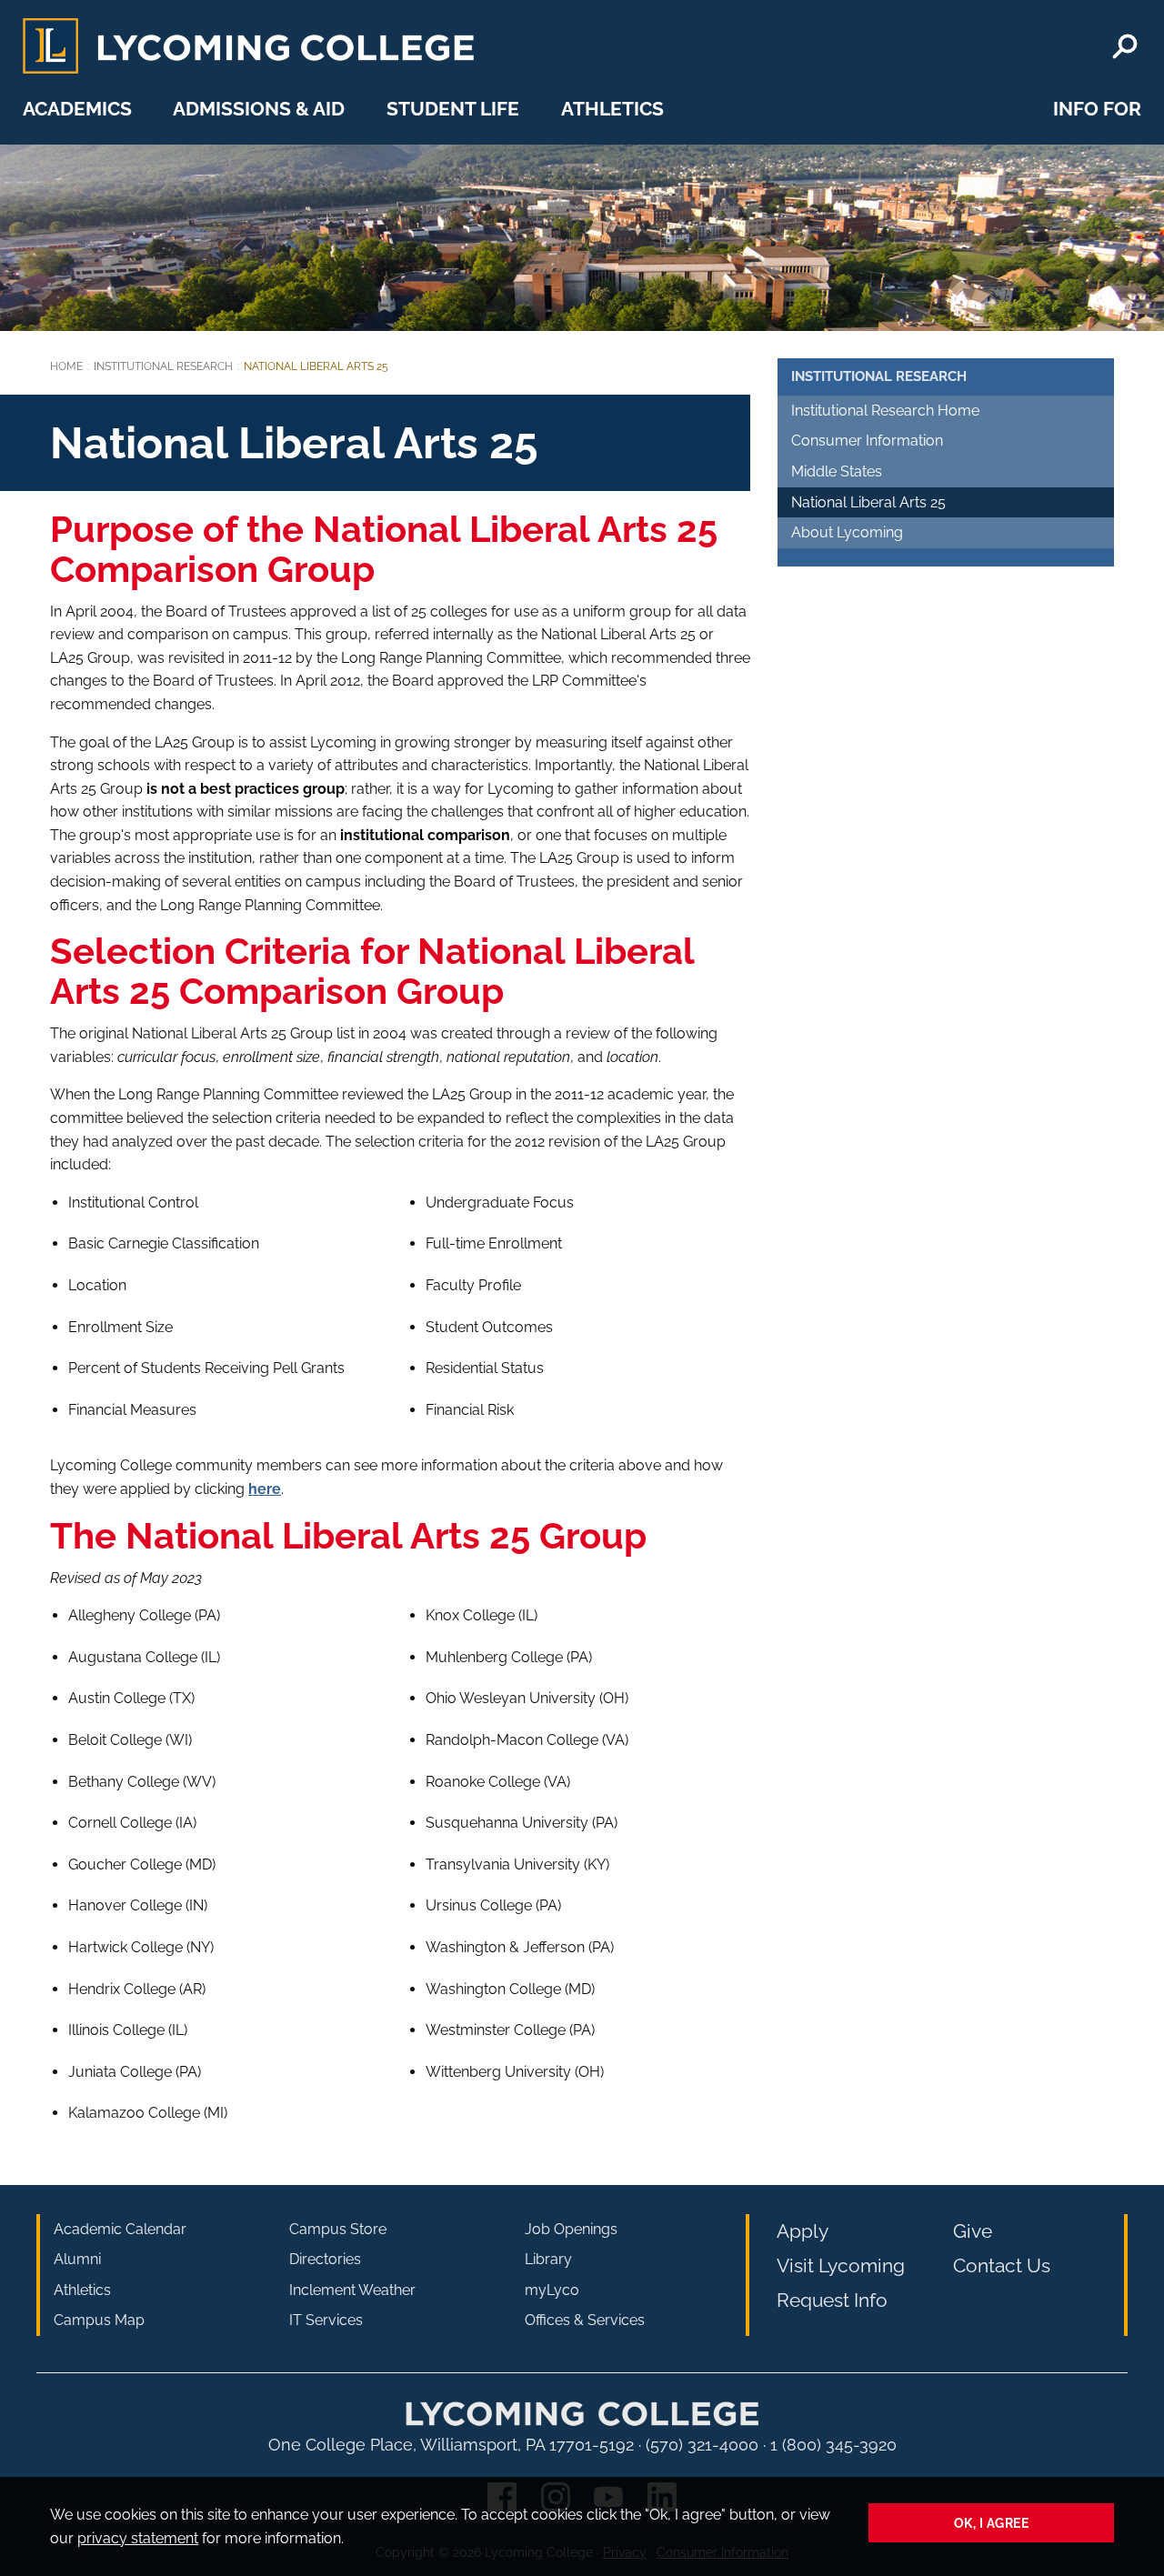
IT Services (326, 2320)
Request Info (832, 2300)
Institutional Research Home (885, 411)
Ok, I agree (992, 2523)
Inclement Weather (352, 2290)
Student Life (453, 109)
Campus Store (338, 2229)
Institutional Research (163, 366)
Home (66, 366)
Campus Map (99, 2320)
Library (548, 2259)
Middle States (837, 471)
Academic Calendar (120, 2229)
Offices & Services (585, 2320)
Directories (325, 2259)
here (265, 1489)
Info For (1097, 109)
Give (973, 2231)
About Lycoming (847, 532)
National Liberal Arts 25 (868, 502)
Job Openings (571, 2229)
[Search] (1125, 46)
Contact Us (1002, 2265)
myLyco (552, 2290)
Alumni (77, 2259)
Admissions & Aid (259, 109)
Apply (803, 2231)
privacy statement (138, 2538)
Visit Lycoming (841, 2265)
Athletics (612, 109)
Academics (77, 109)
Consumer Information (867, 441)
